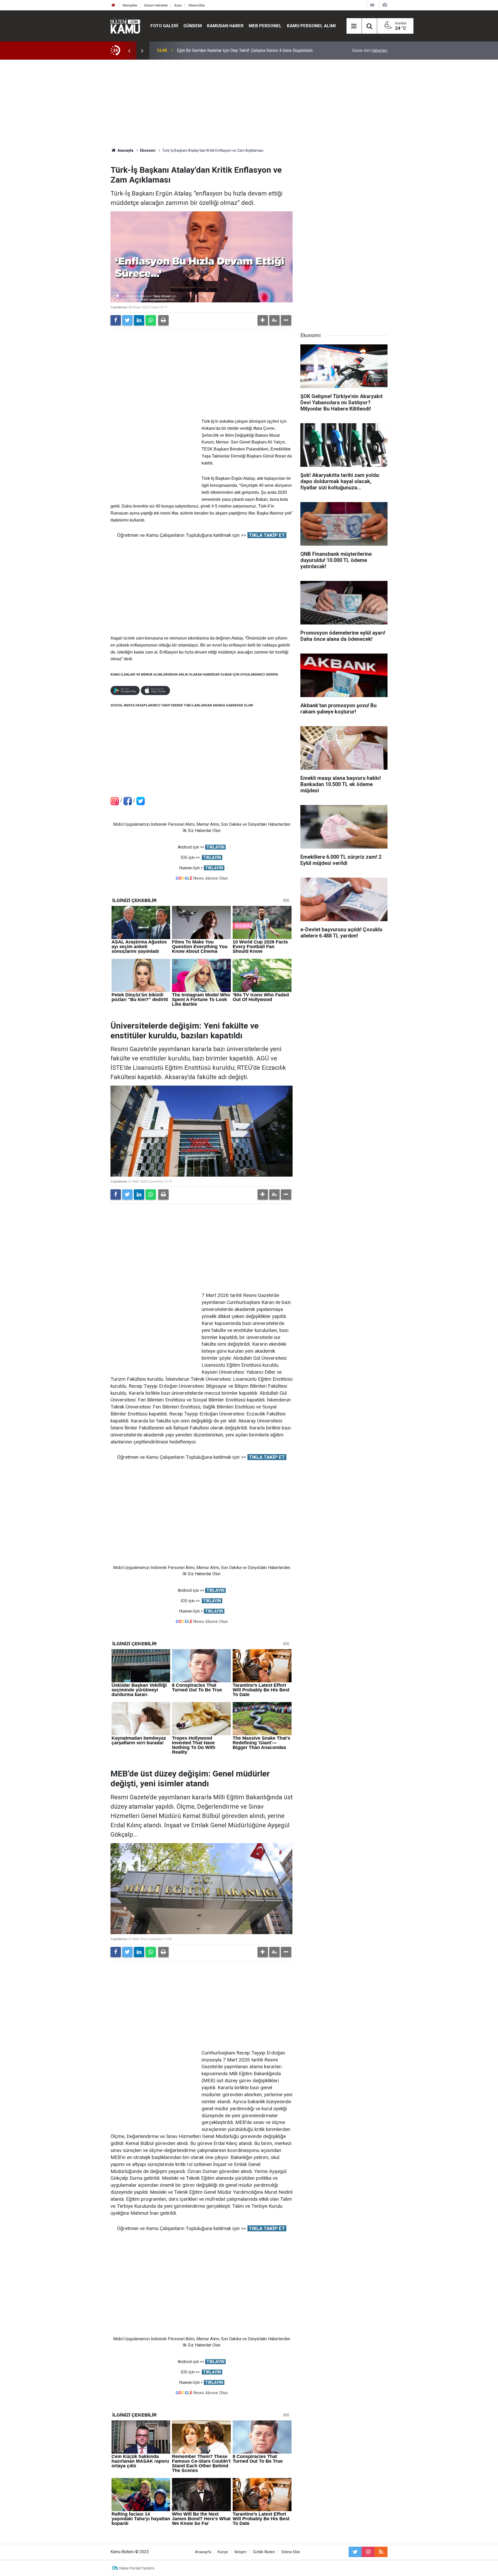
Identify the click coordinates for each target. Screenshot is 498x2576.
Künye (223, 2552)
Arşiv (178, 5)
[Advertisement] (249, 104)
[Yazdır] (163, 320)
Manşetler (130, 5)
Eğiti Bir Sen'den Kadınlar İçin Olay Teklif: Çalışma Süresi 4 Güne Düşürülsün (245, 50)
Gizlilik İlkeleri (264, 2552)
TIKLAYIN (215, 847)
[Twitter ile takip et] (355, 2552)
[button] (263, 320)
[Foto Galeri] (385, 5)
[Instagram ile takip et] (368, 2552)
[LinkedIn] (139, 320)
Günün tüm (370, 50)
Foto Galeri (164, 26)
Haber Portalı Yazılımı (137, 2568)
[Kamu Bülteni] (125, 26)
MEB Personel (265, 26)
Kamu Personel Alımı (311, 26)
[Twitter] (127, 320)
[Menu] (354, 26)
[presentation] (129, 51)
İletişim (240, 2552)
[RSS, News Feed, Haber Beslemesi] (381, 2552)
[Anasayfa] (113, 5)
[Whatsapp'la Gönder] (151, 320)
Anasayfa (203, 2552)
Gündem (193, 26)
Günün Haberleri (156, 5)
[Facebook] (116, 320)
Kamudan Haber (225, 26)
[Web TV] (372, 5)
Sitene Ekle (196, 5)
